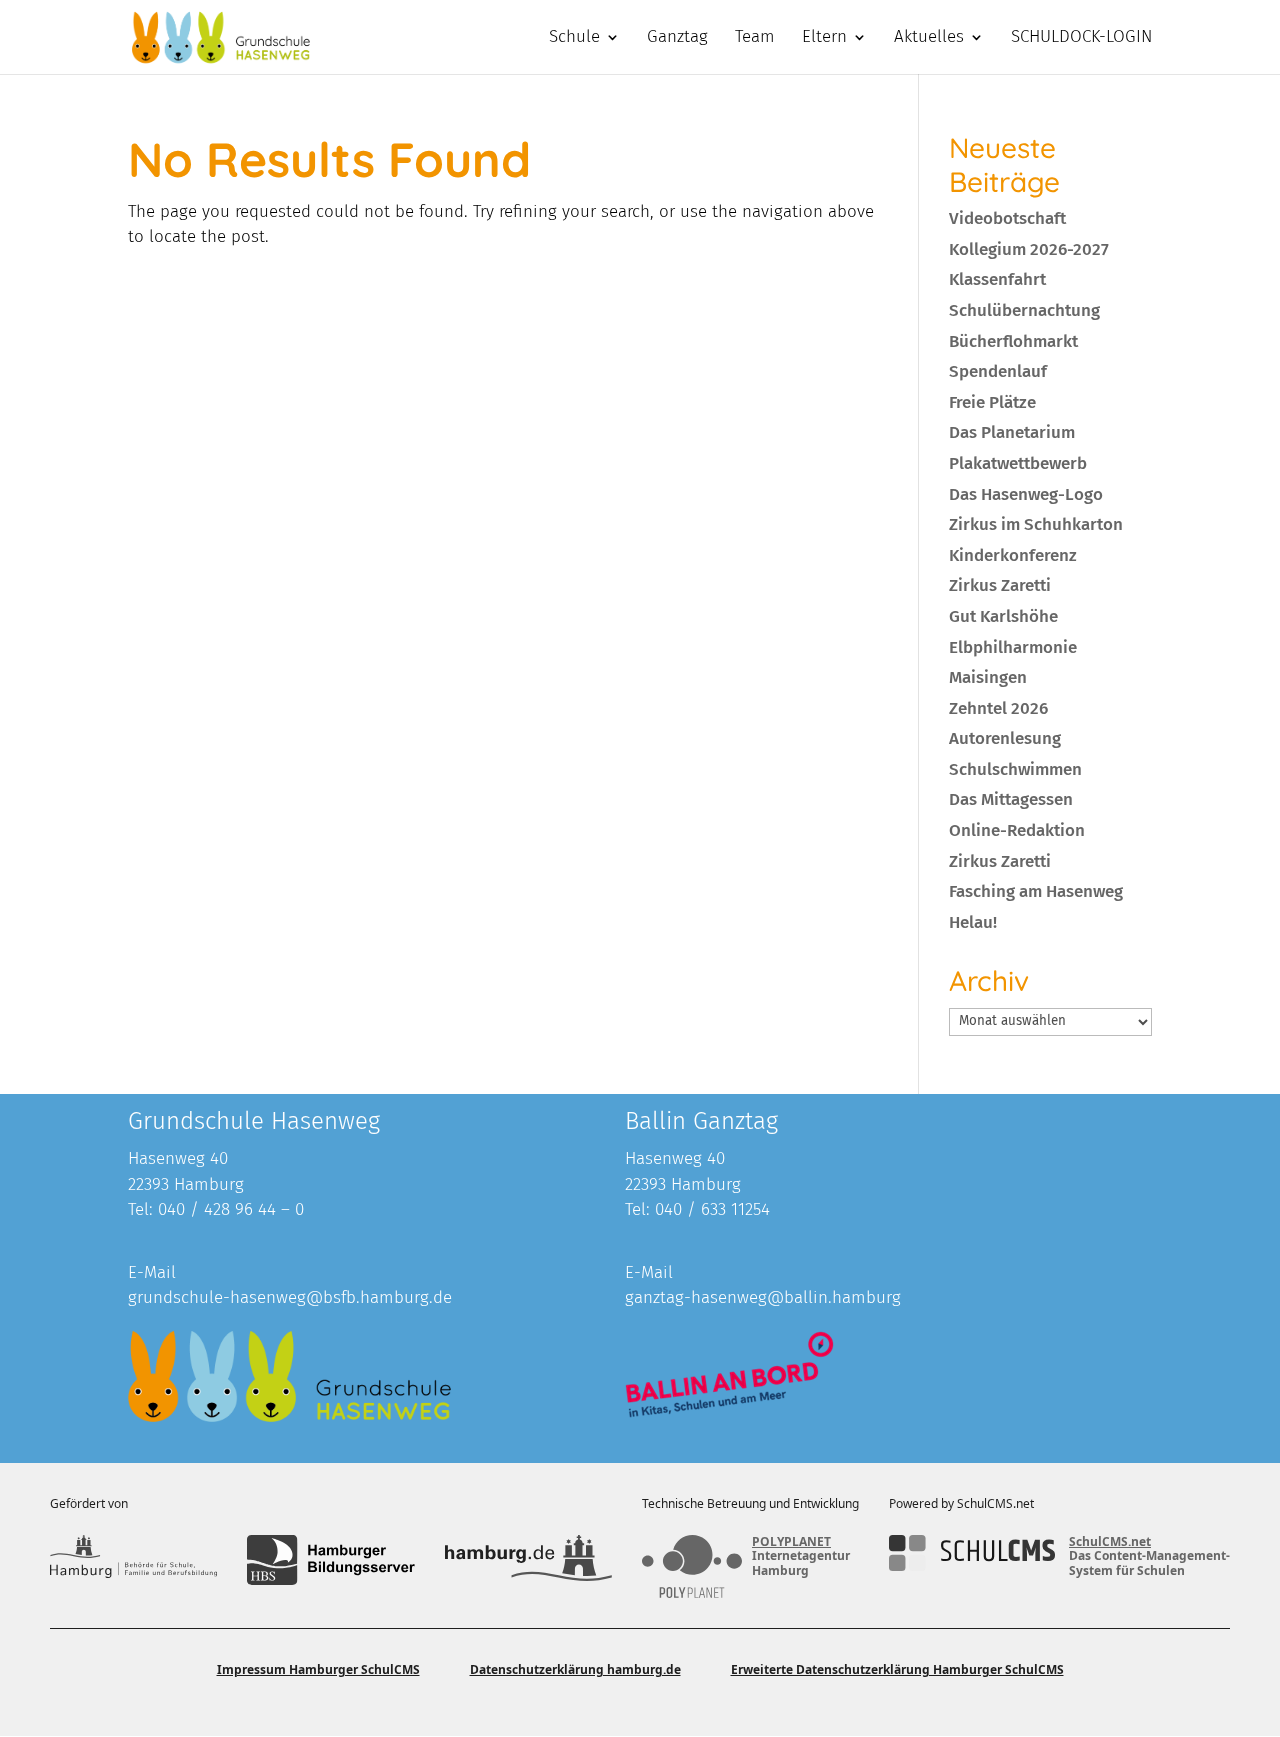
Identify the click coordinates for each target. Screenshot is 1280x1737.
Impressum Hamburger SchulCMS (318, 1669)
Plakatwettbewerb (1018, 463)
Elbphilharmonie (1013, 647)
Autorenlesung (1005, 738)
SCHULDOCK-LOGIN (1081, 38)
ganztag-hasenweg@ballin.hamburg (763, 1297)
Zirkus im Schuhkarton (1036, 524)
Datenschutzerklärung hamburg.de (575, 1669)
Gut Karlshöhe (1003, 616)
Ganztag (677, 38)
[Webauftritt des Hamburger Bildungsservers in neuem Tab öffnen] (330, 1560)
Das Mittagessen (1011, 799)
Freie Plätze (992, 402)
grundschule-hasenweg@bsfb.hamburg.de (290, 1297)
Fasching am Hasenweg (1036, 891)
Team (755, 38)
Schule (574, 38)
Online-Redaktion (1017, 830)
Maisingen (988, 677)
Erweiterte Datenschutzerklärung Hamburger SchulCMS (897, 1669)
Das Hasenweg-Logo (1026, 494)
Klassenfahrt (997, 279)
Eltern (824, 38)
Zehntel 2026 (998, 708)
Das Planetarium (1012, 432)
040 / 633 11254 (712, 1209)
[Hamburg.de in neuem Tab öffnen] (528, 1560)
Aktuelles (929, 38)
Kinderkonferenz (1013, 555)
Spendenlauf (998, 371)
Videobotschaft (1007, 218)
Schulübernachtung (1024, 310)
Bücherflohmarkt (1013, 341)
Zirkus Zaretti (1000, 585)
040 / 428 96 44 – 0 (231, 1209)
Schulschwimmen (1015, 769)
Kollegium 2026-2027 (1029, 249)
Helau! (973, 922)
